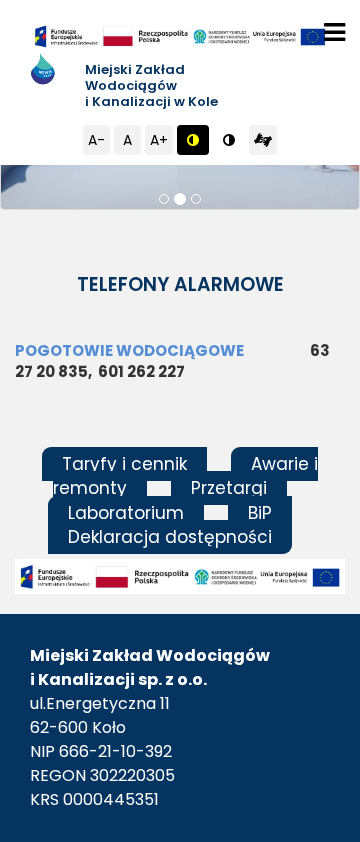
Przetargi (229, 488)
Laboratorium (126, 513)
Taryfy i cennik (124, 464)
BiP (260, 513)
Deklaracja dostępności (170, 537)
